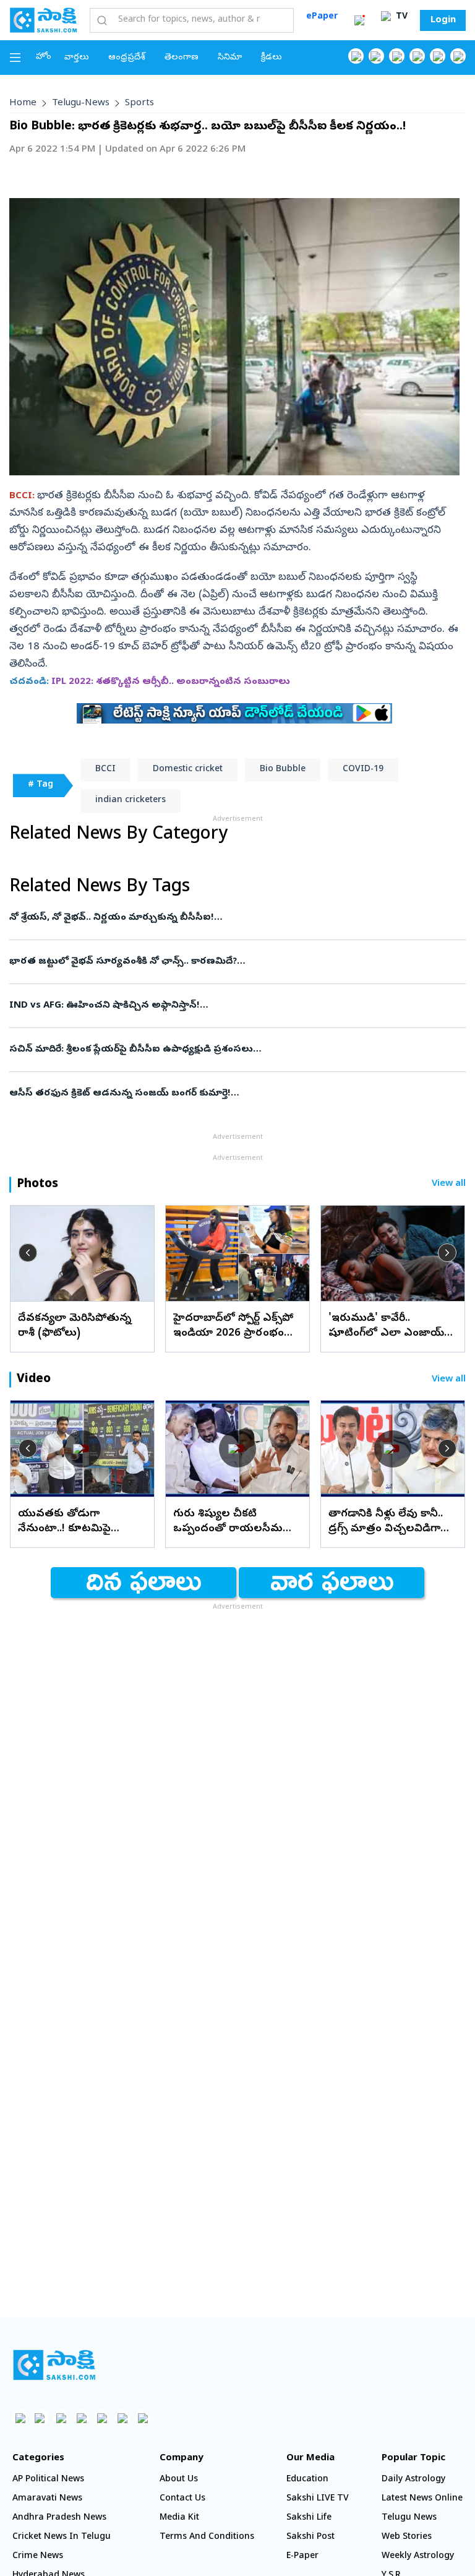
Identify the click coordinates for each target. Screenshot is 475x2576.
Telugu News (409, 2518)
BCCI (105, 770)
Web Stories (407, 2537)
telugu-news (81, 103)
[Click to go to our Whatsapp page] (376, 56)
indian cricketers (131, 801)
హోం (44, 57)
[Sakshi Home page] (43, 20)
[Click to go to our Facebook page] (356, 56)
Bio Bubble (283, 770)
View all (449, 1184)
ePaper (322, 17)
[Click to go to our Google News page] (458, 56)
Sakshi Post (310, 2537)
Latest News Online (422, 2499)
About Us (179, 2480)
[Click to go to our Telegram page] (122, 2418)
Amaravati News (47, 2499)
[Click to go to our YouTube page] (438, 56)
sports (139, 103)
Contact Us (182, 2499)
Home (23, 103)
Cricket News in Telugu (62, 2537)
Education (307, 2480)
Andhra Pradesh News (59, 2518)
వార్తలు (77, 58)
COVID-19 (363, 770)
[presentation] (28, 1253)
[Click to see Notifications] (359, 20)
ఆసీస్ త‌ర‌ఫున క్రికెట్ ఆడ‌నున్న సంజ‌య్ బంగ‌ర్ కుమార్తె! (227, 1094)
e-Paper (302, 2557)
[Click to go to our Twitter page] (397, 56)
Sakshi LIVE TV (318, 2499)
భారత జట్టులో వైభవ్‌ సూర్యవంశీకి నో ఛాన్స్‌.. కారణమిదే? (237, 962)
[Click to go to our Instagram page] (417, 56)
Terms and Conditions (207, 2537)
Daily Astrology (413, 2480)
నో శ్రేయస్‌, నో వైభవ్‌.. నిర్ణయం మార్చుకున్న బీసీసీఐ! (221, 918)
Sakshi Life (309, 2518)
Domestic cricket (188, 770)
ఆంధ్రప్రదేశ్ (127, 58)
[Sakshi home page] (54, 2365)
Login (443, 20)
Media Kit (179, 2518)
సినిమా (230, 58)
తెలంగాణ (182, 58)
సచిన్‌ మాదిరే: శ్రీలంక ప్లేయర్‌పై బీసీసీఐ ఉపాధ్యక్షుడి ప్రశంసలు (225, 1050)
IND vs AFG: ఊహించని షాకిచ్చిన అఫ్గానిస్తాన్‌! (228, 1006)
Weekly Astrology (418, 2557)
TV (400, 17)
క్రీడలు (272, 58)
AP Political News (48, 2480)
